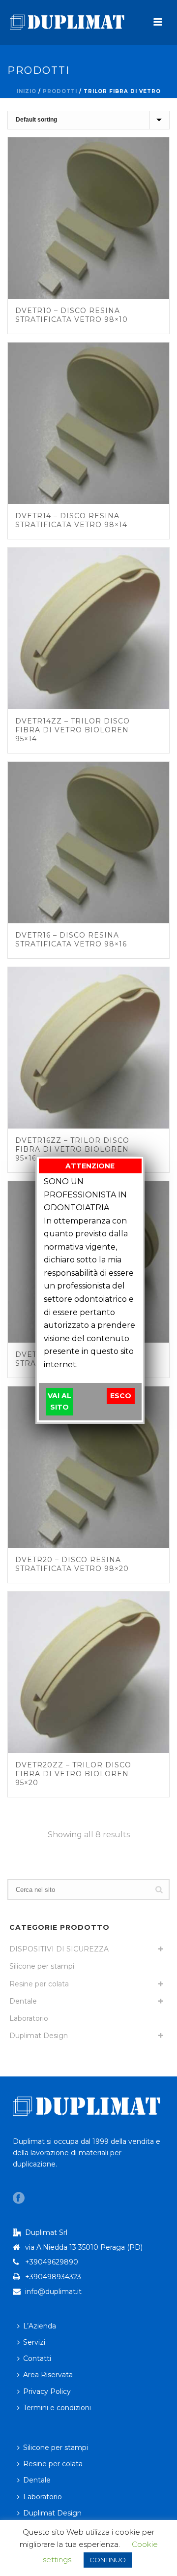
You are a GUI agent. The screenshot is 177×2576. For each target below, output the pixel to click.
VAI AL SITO (59, 1401)
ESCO (121, 1396)
